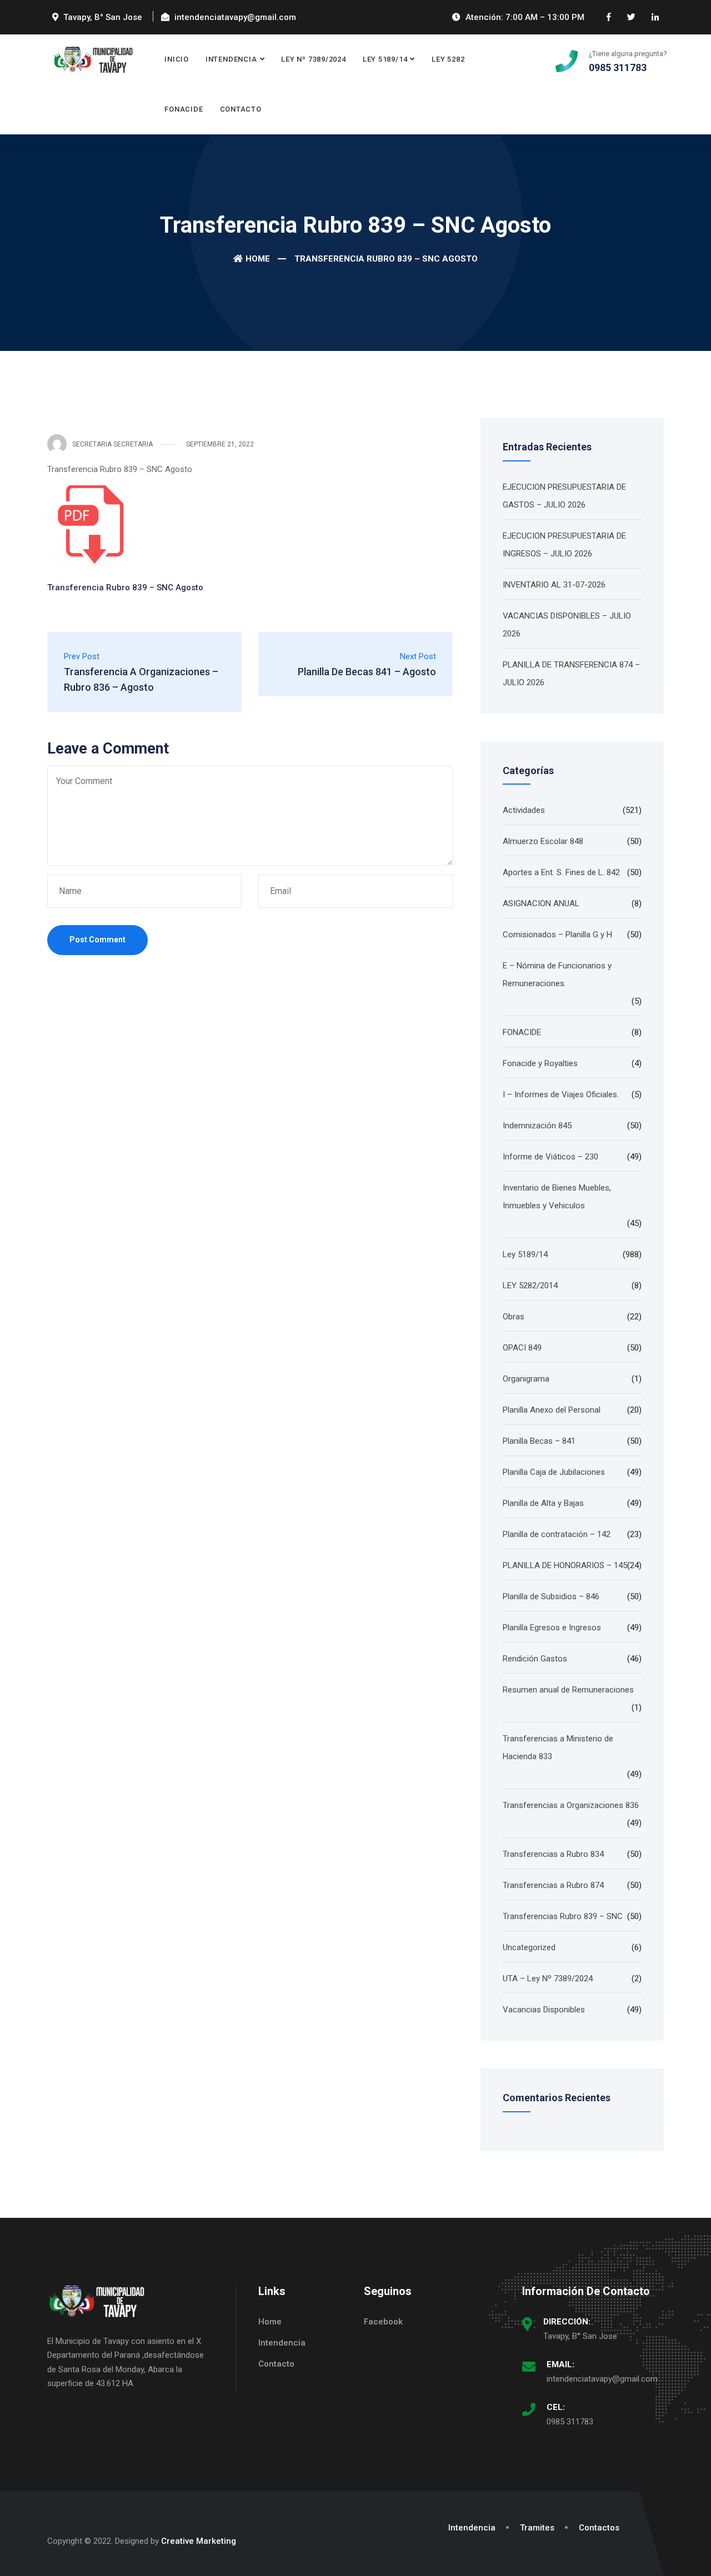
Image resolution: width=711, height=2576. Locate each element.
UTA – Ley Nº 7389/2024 (548, 1979)
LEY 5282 (448, 59)
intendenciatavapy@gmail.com (602, 2379)
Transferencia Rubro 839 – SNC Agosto (125, 587)
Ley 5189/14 (385, 59)
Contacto (241, 109)
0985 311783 (570, 2422)
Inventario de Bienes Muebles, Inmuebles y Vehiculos (557, 1197)
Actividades (524, 810)
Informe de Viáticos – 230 (550, 1157)
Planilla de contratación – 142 (557, 1534)
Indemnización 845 (537, 1126)
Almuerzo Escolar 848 (543, 841)
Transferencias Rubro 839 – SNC (563, 1916)
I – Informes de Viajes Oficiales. (561, 1094)
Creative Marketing (199, 2541)
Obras (514, 1317)
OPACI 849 (522, 1348)
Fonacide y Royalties (540, 1063)
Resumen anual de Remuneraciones (568, 1690)
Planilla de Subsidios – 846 (551, 1596)
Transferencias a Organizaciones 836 (571, 1805)
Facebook (383, 2322)
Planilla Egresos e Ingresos (552, 1628)
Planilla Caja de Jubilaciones (554, 1472)
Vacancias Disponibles (544, 2010)
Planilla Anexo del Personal (552, 1410)
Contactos (599, 2528)
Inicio (177, 59)
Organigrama (526, 1379)
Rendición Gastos (535, 1659)
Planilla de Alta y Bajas (543, 1503)
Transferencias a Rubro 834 (553, 1854)
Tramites (537, 2528)
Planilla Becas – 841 (539, 1441)
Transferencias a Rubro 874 (553, 1885)
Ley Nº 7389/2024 (313, 59)
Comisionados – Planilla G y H (557, 935)
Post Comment (97, 940)
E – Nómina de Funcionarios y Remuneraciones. (557, 975)
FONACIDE (184, 109)
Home (258, 259)
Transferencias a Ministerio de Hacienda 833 (558, 1748)
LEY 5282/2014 (530, 1286)
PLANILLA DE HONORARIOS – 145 (565, 1565)
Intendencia (231, 59)
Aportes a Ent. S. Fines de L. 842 (561, 872)
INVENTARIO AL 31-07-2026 (554, 585)
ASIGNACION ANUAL (541, 903)
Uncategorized (529, 1947)
